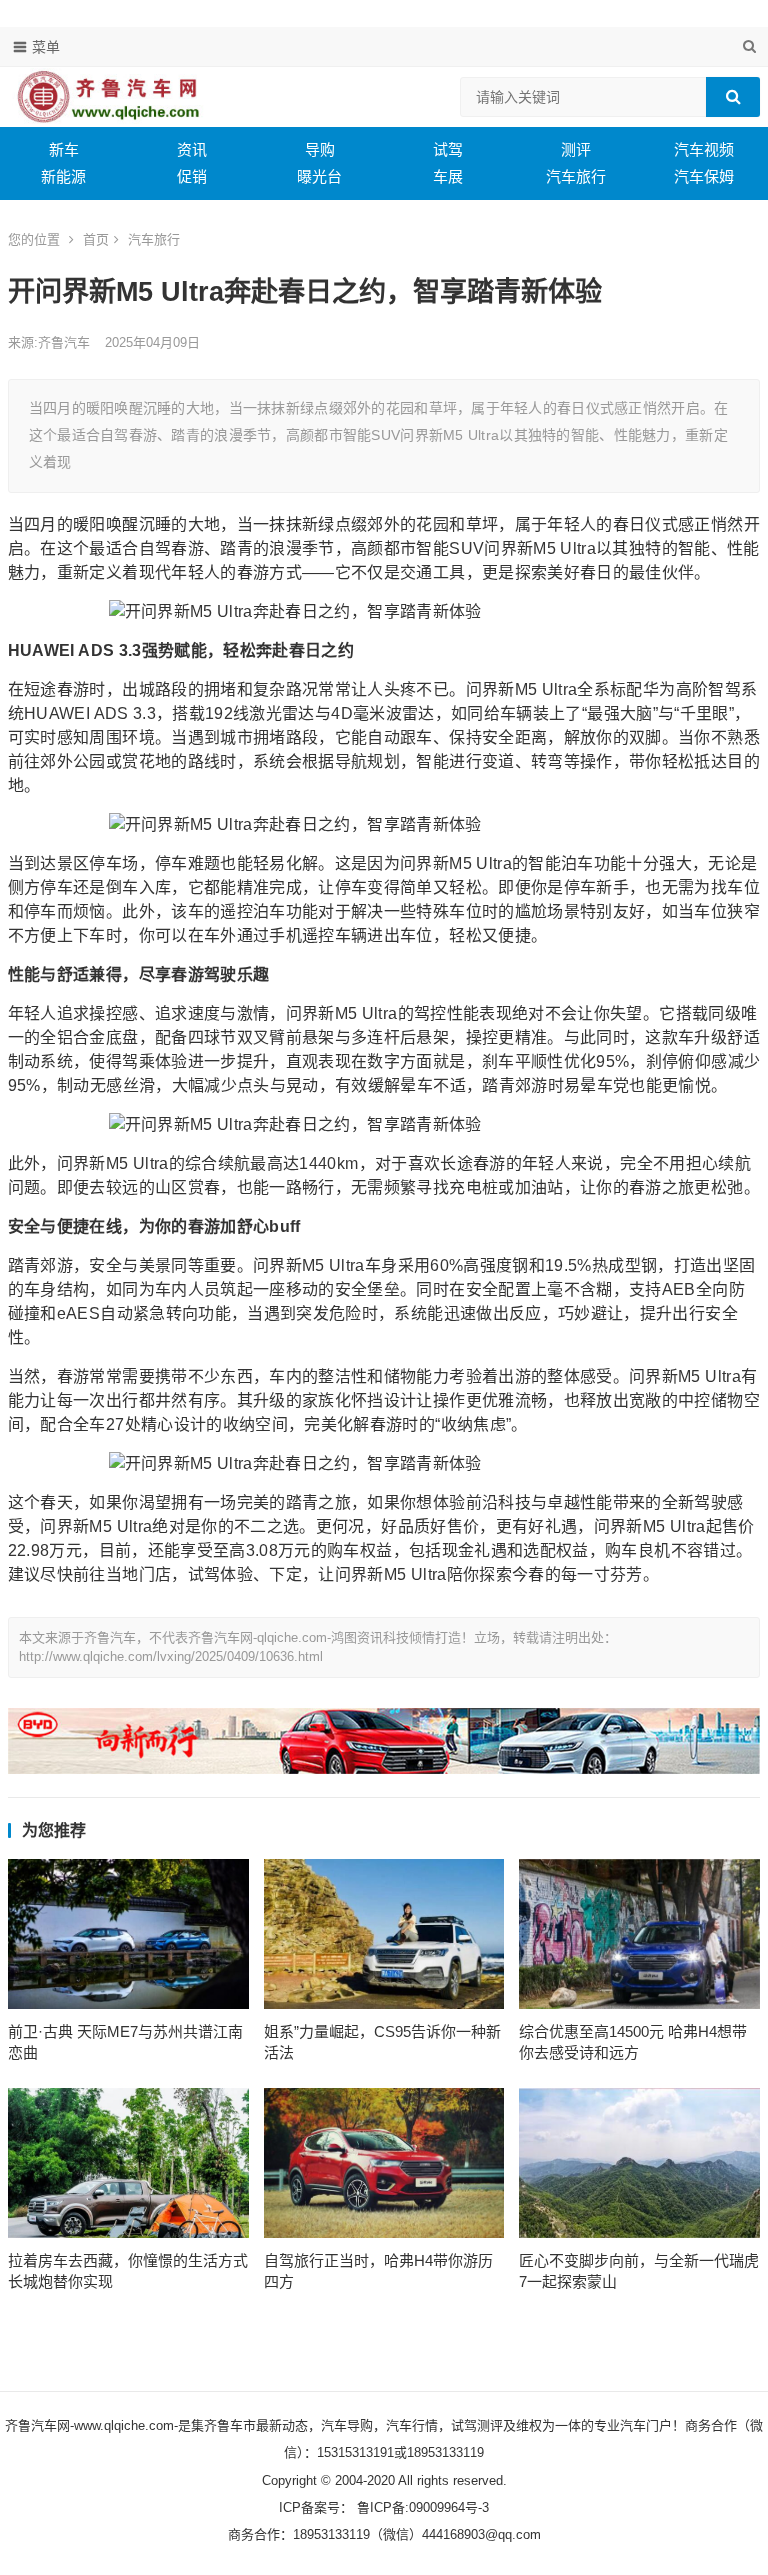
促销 (192, 176)
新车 (64, 149)
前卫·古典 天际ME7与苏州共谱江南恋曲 (125, 2042)
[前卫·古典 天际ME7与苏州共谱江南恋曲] (128, 1934)
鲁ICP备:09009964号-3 (421, 2507)
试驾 (448, 149)
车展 (448, 176)
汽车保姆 (704, 176)
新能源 (63, 176)
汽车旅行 (576, 176)
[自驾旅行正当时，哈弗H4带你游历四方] (384, 2163)
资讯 (192, 149)
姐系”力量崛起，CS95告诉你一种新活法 (382, 2042)
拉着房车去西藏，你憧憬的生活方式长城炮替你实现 (128, 2271)
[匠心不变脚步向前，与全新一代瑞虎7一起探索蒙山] (639, 2163)
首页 (96, 239)
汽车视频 (704, 149)
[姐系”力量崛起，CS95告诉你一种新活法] (384, 1934)
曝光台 (319, 176)
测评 (576, 149)
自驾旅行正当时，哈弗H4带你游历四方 (378, 2271)
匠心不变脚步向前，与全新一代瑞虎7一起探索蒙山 (639, 2271)
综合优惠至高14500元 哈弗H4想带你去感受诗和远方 (633, 2042)
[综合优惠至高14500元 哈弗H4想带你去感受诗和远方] (639, 1934)
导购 (320, 149)
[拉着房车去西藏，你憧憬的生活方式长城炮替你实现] (128, 2163)
